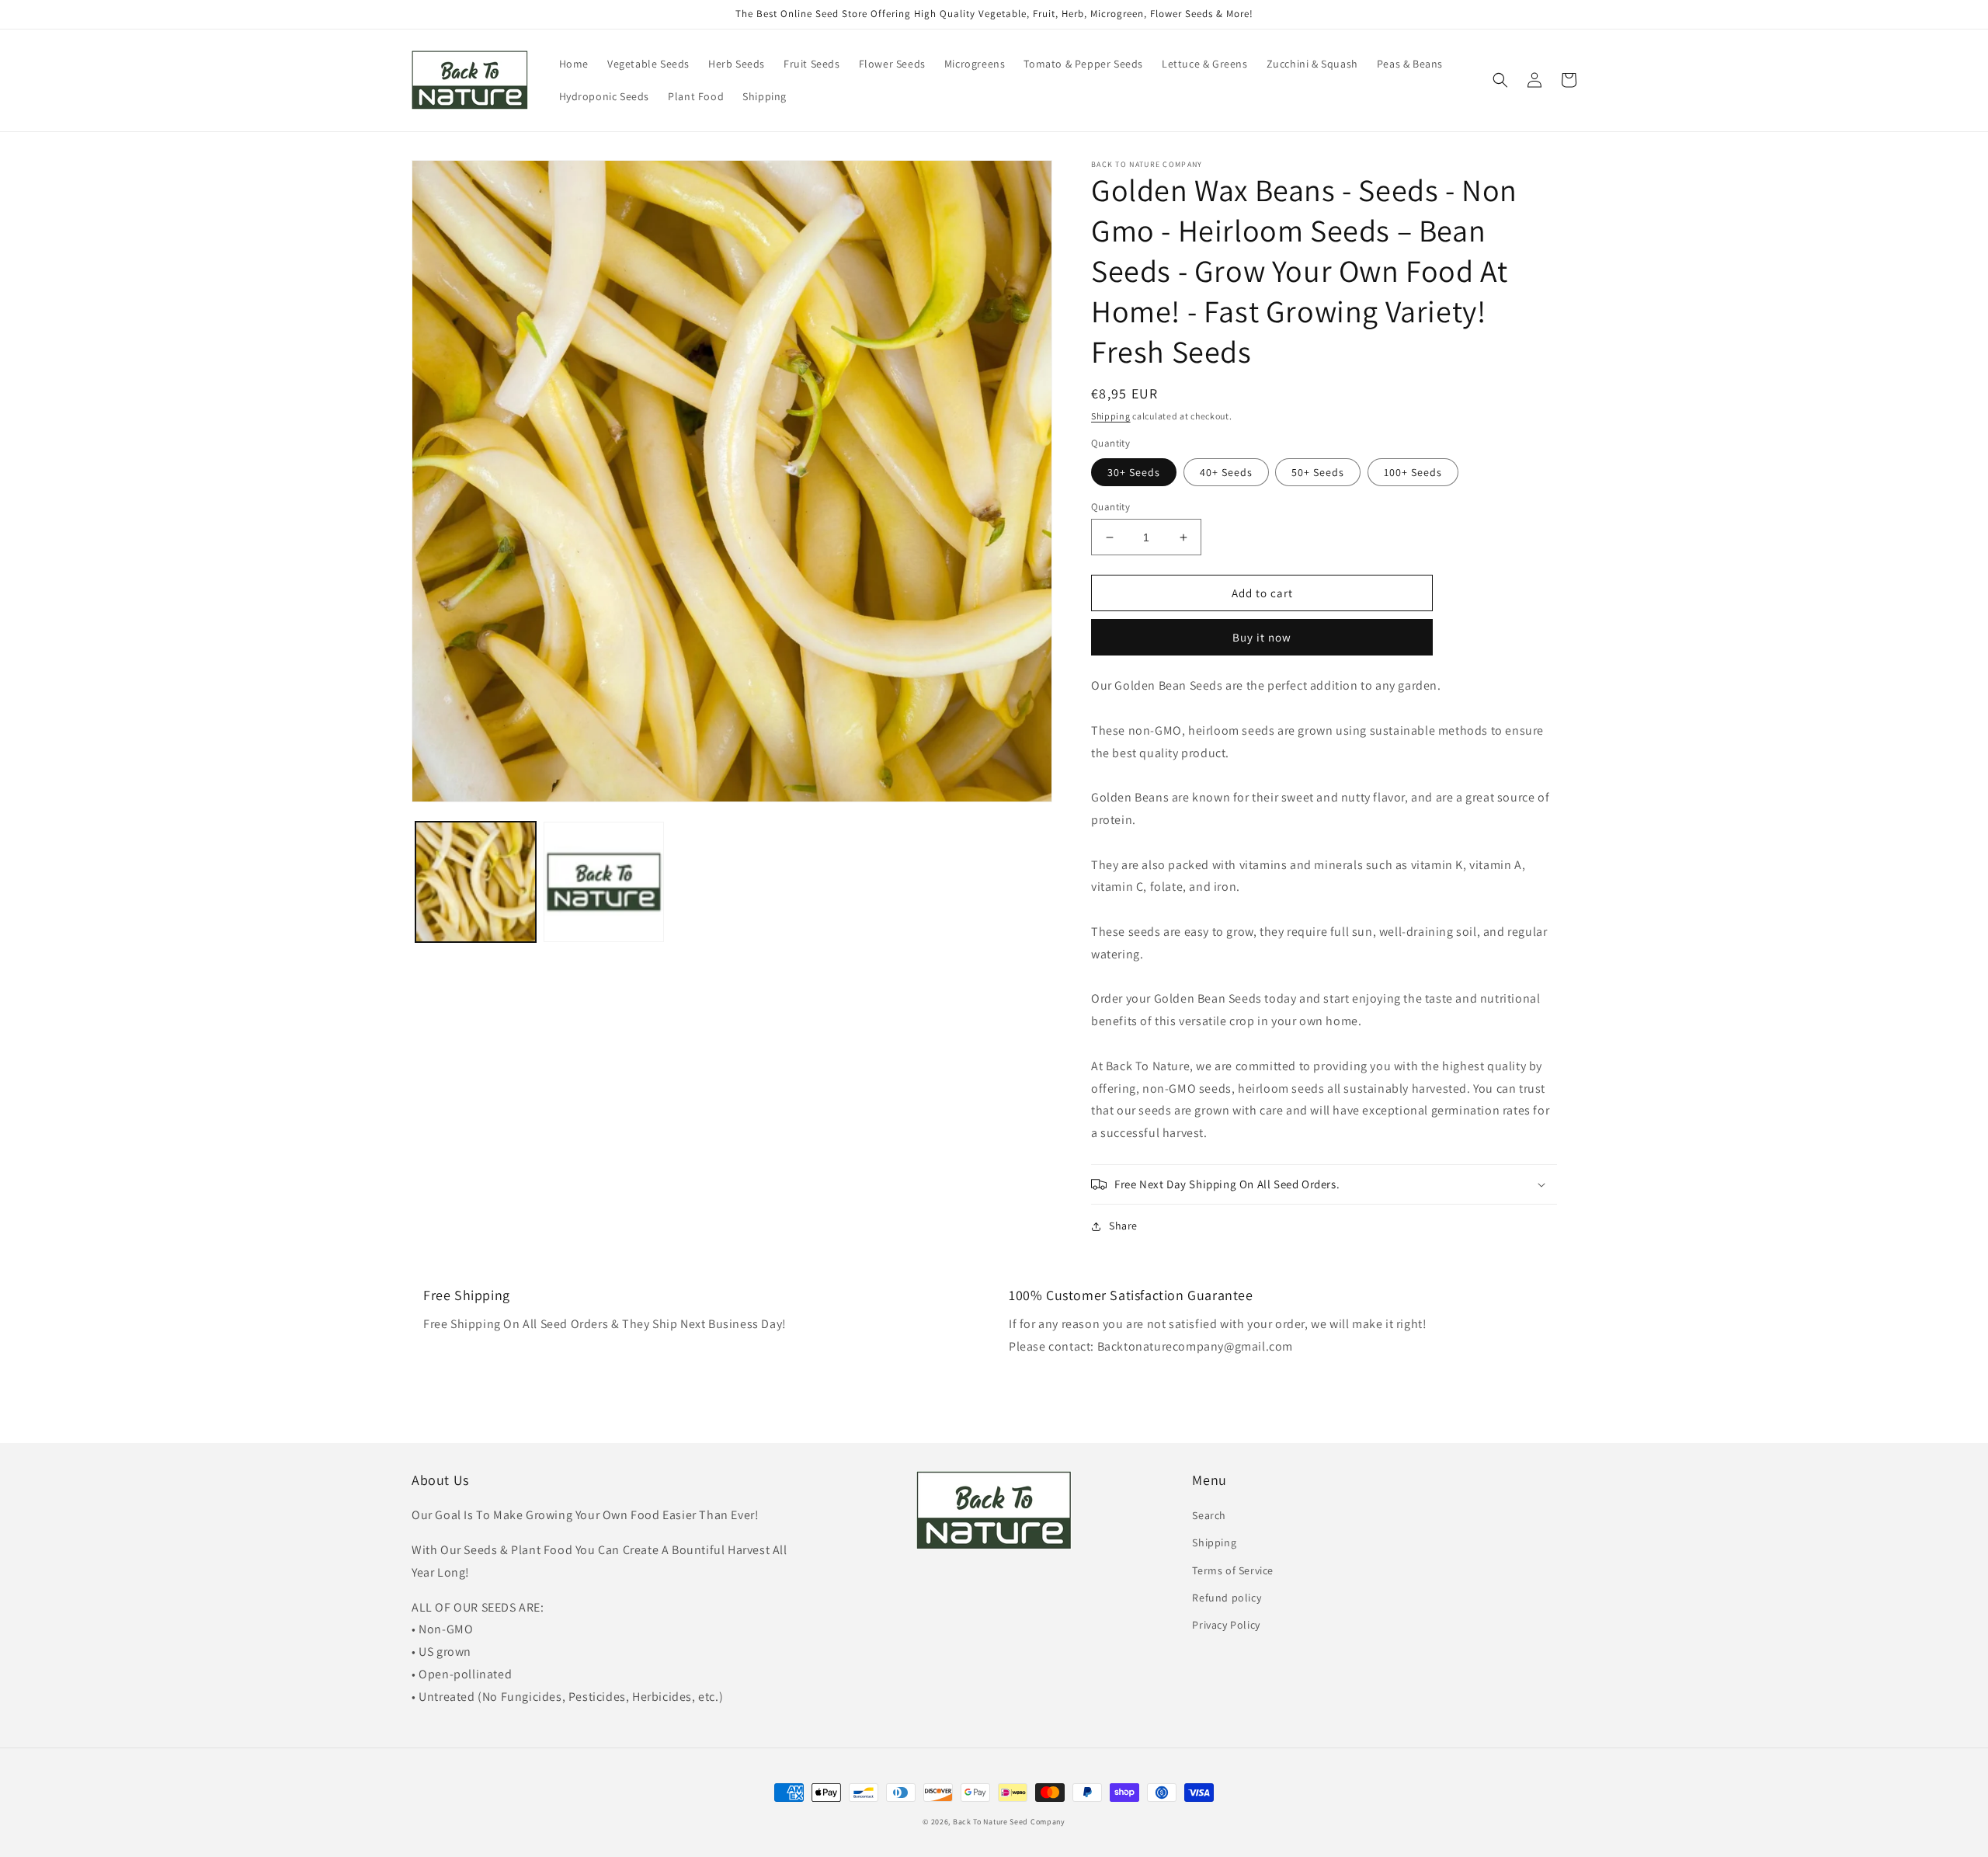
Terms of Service (1233, 1570)
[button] (1500, 80)
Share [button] (1123, 1226)
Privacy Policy (1226, 1625)
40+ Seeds (1226, 472)
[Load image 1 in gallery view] (476, 882)
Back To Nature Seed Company (1009, 1822)
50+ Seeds (1318, 472)
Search (1209, 1515)
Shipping (1111, 416)
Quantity (1110, 507)
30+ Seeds (1134, 472)
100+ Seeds (1413, 472)
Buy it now (1262, 637)
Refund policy (1227, 1598)
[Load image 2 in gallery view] (604, 882)
